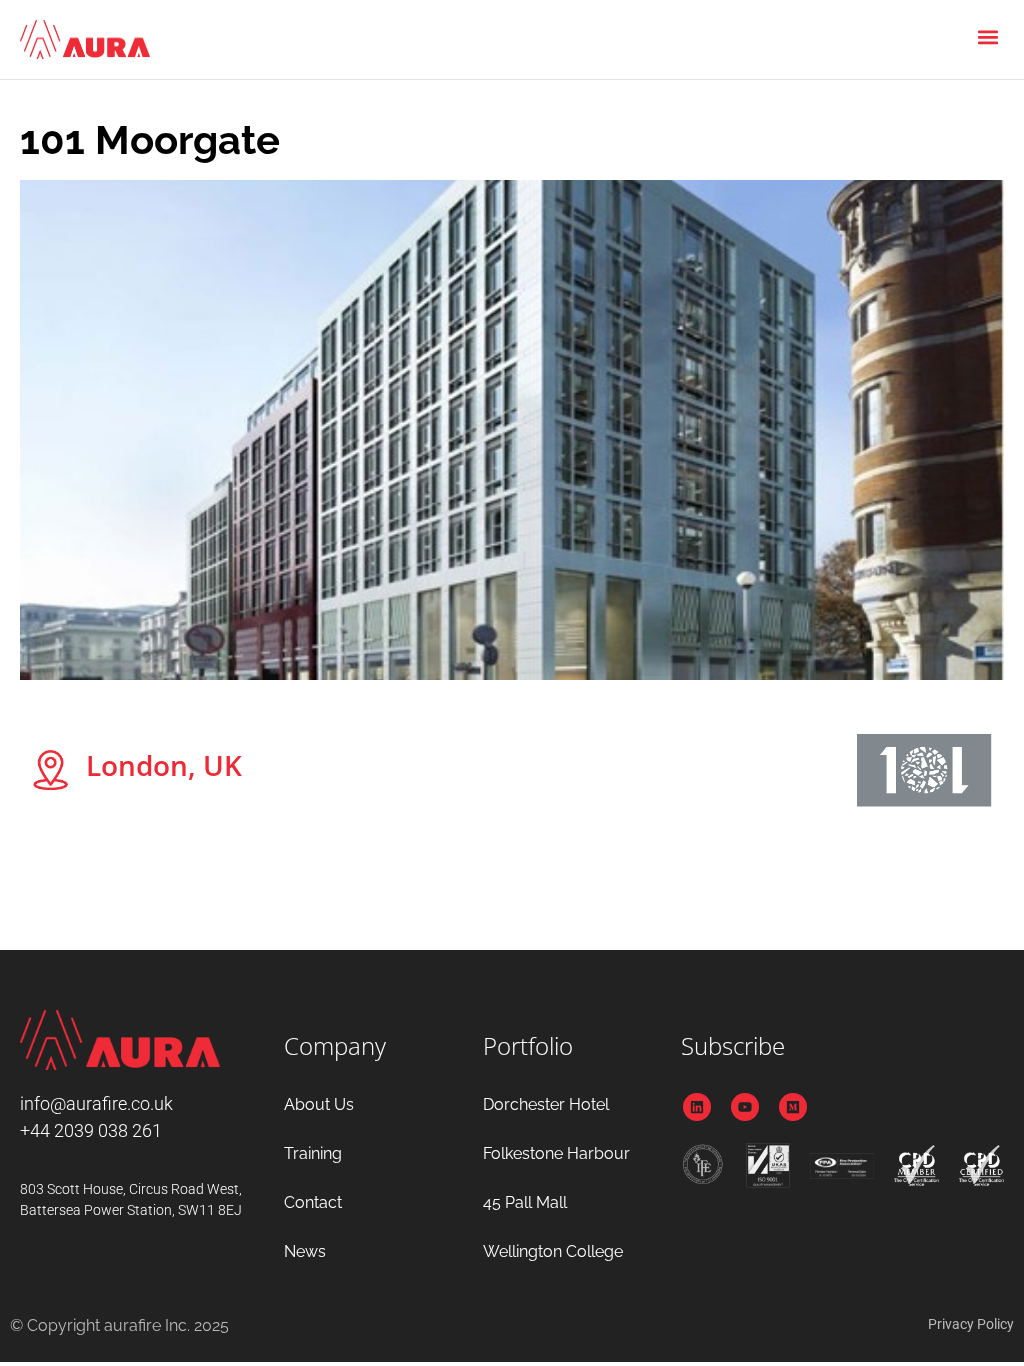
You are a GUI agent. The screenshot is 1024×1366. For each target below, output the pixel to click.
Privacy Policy (971, 1324)
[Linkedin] (697, 1107)
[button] (987, 36)
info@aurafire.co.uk (96, 1103)
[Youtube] (745, 1107)
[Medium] (793, 1107)
